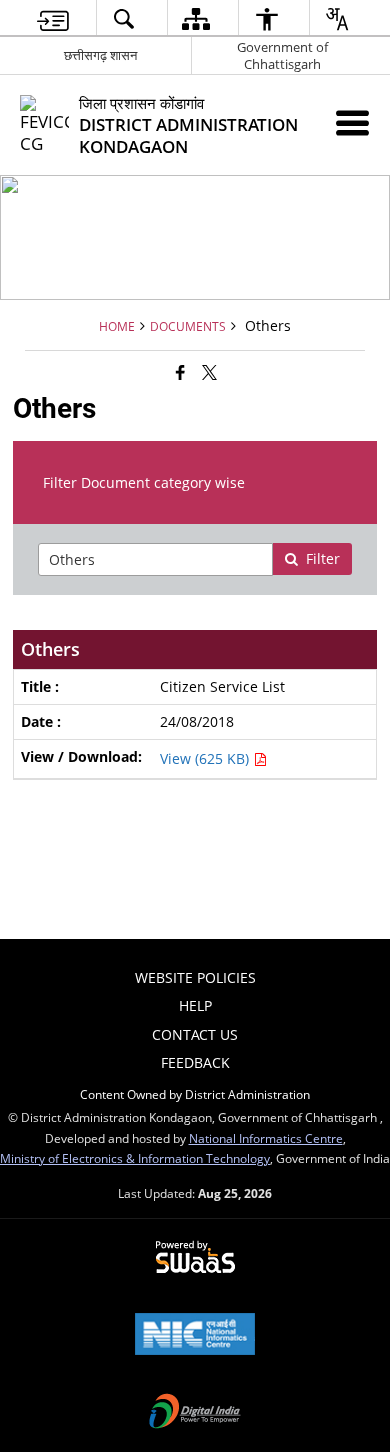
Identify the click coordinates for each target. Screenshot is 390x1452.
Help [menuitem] (195, 1005)
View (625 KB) (206, 758)
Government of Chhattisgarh (282, 55)
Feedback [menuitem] (195, 1062)
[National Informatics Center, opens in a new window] (195, 1336)
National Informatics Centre (266, 1138)
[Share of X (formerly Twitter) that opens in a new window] (209, 372)
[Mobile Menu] (352, 122)
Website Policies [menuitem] (195, 977)
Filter (323, 558)
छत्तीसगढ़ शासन (100, 55)
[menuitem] (53, 18)
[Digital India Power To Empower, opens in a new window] (195, 1413)
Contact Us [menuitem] (195, 1034)
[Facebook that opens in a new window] (180, 372)
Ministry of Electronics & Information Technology (135, 1158)
